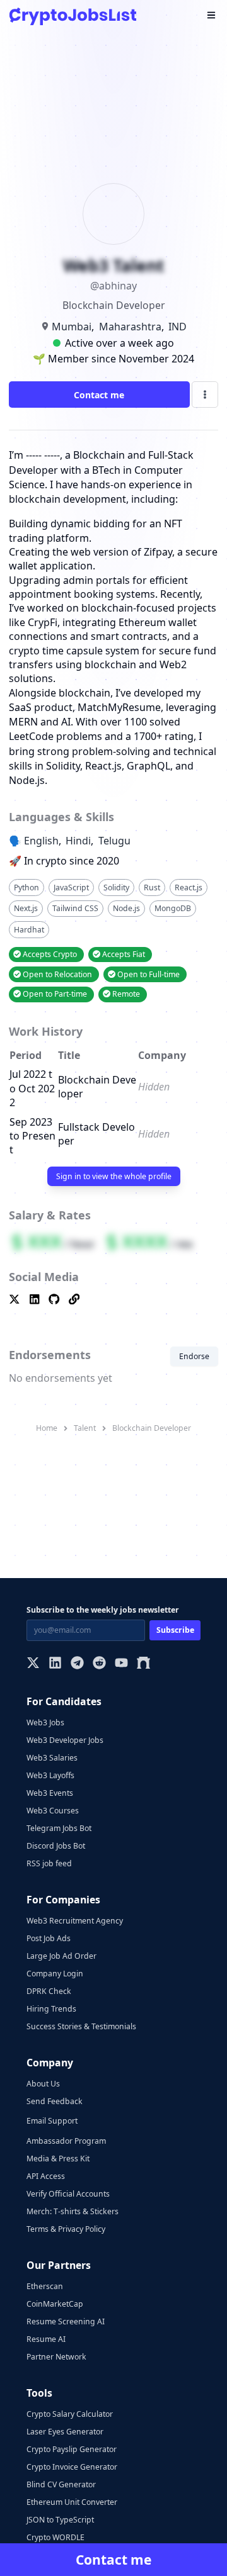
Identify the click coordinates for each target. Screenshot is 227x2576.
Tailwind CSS (75, 908)
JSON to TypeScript (60, 2520)
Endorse (194, 1356)
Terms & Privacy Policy (66, 2229)
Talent (85, 1428)
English (41, 841)
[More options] (205, 395)
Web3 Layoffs (50, 1775)
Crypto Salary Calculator (70, 2414)
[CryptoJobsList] (73, 16)
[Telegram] (77, 1664)
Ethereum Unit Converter (72, 2502)
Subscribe (175, 1630)
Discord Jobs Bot (56, 1846)
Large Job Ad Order (61, 1956)
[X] (33, 1664)
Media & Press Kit (58, 2159)
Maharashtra (130, 327)
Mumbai (72, 327)
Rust (152, 888)
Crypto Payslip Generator (72, 2449)
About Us (43, 2084)
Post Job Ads (49, 1938)
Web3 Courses (53, 1811)
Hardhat (29, 930)
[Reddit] (99, 1664)
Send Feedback (55, 2101)
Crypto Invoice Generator (72, 2467)
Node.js (126, 908)
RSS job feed (49, 1863)
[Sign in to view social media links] (113, 1300)
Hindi (78, 841)
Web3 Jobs (45, 1722)
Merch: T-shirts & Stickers (73, 2211)
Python (26, 888)
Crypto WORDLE (55, 2537)
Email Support (52, 2121)
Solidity (116, 888)
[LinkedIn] (55, 1664)
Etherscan (45, 2286)
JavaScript (71, 888)
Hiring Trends (51, 2009)
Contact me (99, 395)
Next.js (26, 908)
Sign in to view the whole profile (114, 1176)
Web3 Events (50, 1793)
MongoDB (173, 908)
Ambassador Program (66, 2141)
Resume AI (46, 2339)
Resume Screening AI (66, 2321)
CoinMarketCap (55, 2304)
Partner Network (56, 2357)
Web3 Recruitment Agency (75, 1921)
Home (47, 1428)
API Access (46, 2176)
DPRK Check (49, 1991)
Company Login (55, 1974)
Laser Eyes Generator (65, 2432)
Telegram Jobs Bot (59, 1828)
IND (178, 327)
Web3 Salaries (52, 1758)
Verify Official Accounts (68, 2194)
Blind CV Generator (61, 2484)
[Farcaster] (143, 1664)
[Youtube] (121, 1664)
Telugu (114, 841)
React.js (189, 888)
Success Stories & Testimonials (81, 2026)
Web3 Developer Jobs (65, 1740)
